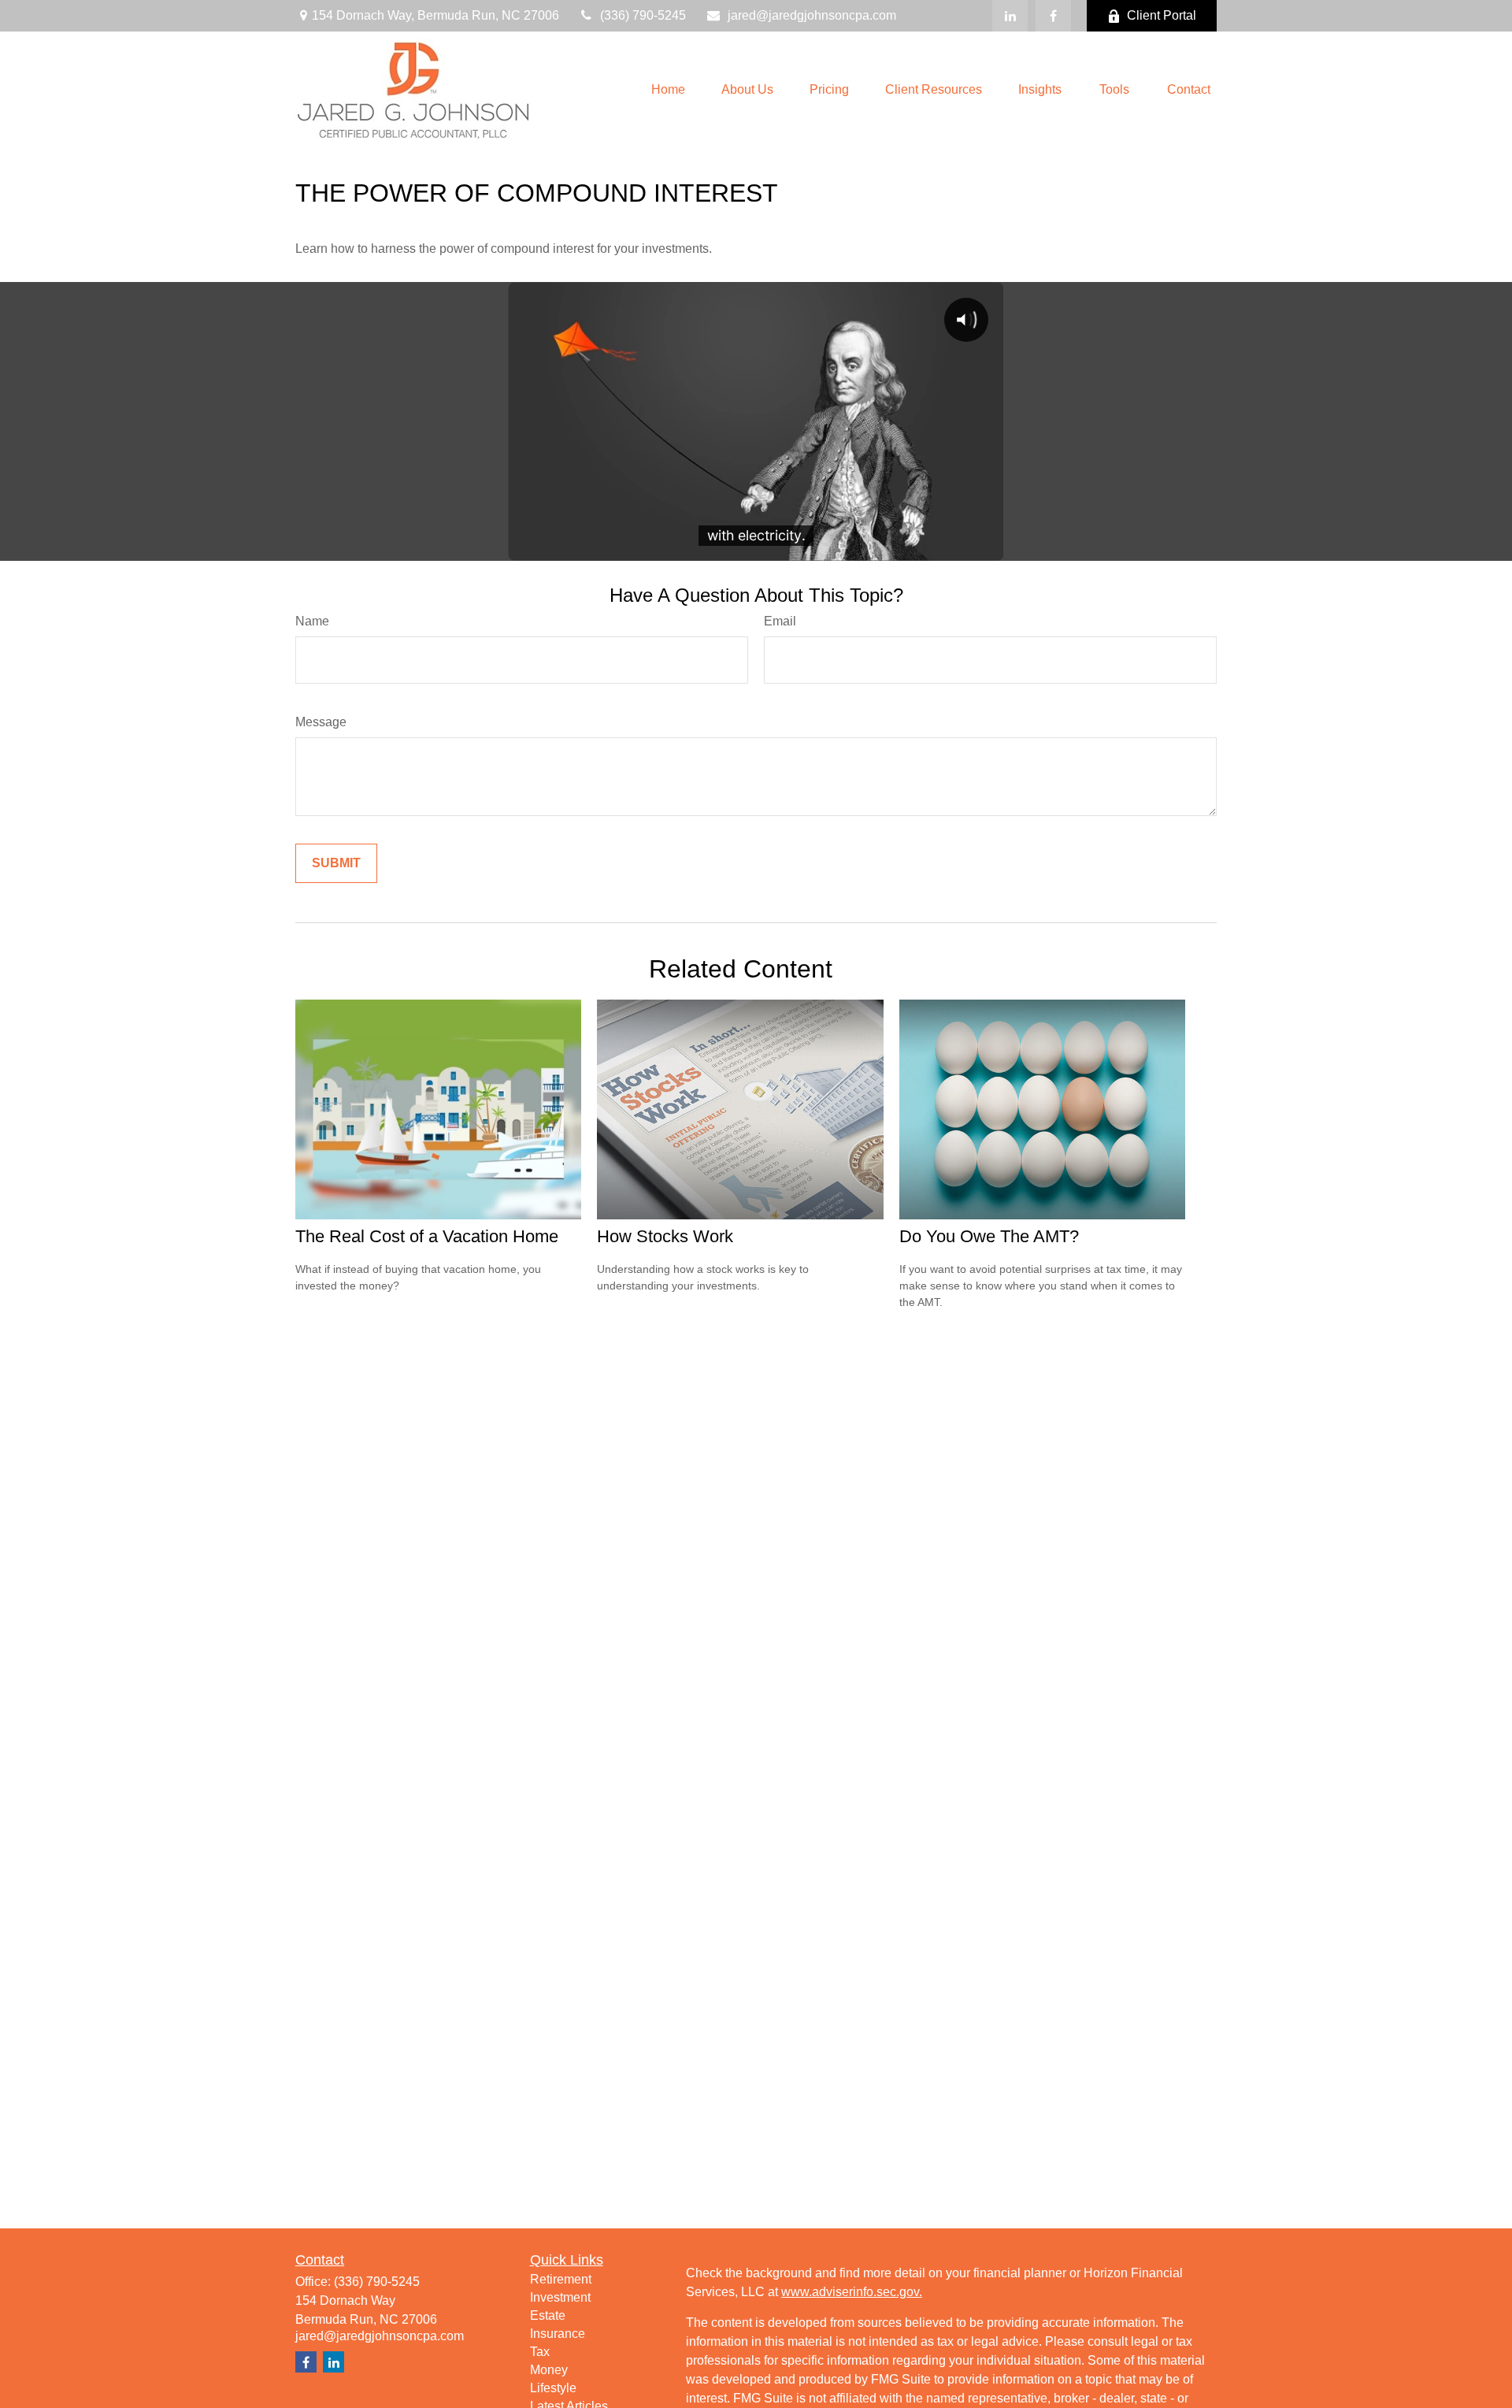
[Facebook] (1053, 16)
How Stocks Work (665, 1236)
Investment (560, 2297)
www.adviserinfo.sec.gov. (852, 2292)
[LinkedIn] (1010, 16)
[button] (668, 89)
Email (780, 621)
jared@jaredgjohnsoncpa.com (812, 15)
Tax (540, 2352)
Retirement (561, 2279)
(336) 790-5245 (643, 15)
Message (321, 722)
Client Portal (1162, 15)
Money (549, 2370)
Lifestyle (553, 2388)
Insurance (558, 2334)
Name (312, 621)
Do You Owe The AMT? (989, 1236)
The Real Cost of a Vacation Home (427, 1236)
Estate (548, 2315)
